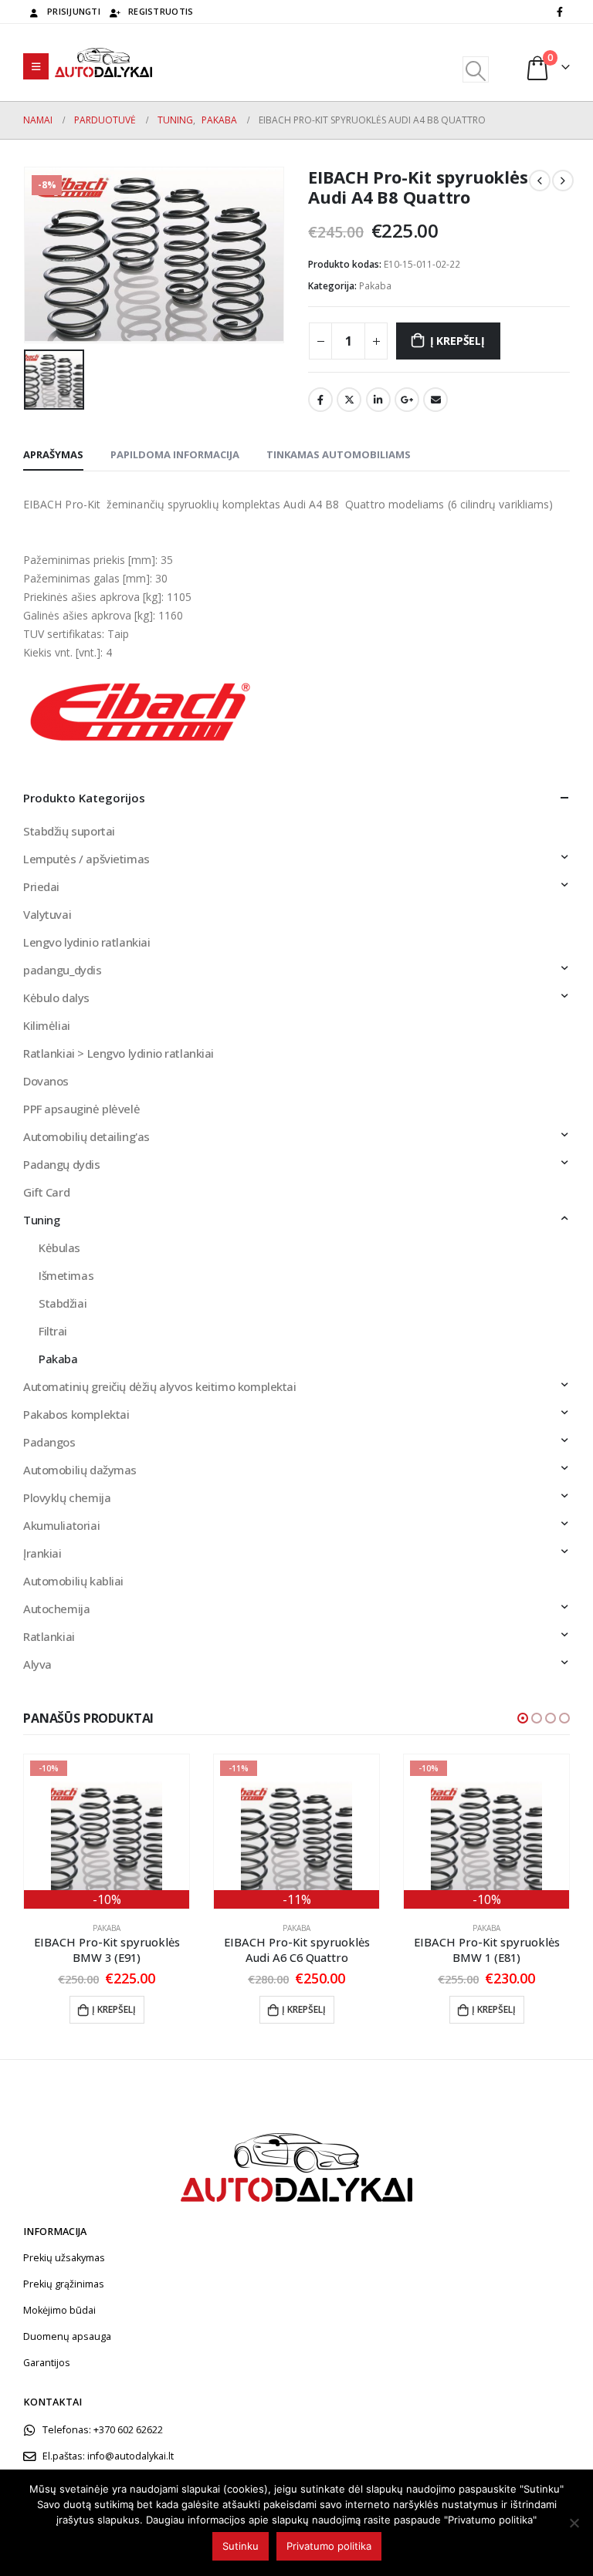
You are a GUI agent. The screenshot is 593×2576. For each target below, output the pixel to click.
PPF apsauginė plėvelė (81, 1109)
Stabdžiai (63, 1303)
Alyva (37, 1664)
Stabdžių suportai (69, 831)
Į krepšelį (457, 341)
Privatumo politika (329, 2546)
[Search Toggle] (475, 69)
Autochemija (56, 1609)
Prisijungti (74, 11)
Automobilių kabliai (73, 1581)
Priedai (41, 886)
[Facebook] (560, 12)
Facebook (320, 400)
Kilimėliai (47, 1025)
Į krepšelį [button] (114, 2009)
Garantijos (47, 2363)
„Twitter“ (349, 400)
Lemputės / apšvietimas (86, 859)
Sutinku (241, 2546)
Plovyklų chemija (67, 1497)
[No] (574, 2523)
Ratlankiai (49, 1636)
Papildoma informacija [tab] (175, 454)
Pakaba (375, 286)
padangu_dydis (63, 970)
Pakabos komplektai (76, 1414)
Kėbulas (59, 1247)
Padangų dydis (62, 1164)
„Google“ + (407, 400)
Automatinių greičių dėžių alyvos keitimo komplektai (160, 1386)
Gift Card (46, 1192)
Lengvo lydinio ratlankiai (87, 942)
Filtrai (53, 1331)
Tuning (41, 1220)
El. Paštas (435, 400)
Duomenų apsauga (67, 2336)
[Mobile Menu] (36, 66)
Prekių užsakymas (64, 2258)
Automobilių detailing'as (86, 1136)
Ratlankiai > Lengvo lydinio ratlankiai (119, 1053)
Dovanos (46, 1081)
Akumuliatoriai (61, 1525)
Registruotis (161, 11)
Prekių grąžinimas (64, 2284)
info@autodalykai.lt (130, 2456)
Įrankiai (42, 1553)
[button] (523, 1718)
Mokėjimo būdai (59, 2310)
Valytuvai (47, 914)
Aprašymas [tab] (53, 454)
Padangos (49, 1442)
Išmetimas (66, 1275)
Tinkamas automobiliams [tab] (339, 454)
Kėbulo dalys (56, 998)
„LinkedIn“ (378, 400)
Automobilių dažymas (80, 1470)
